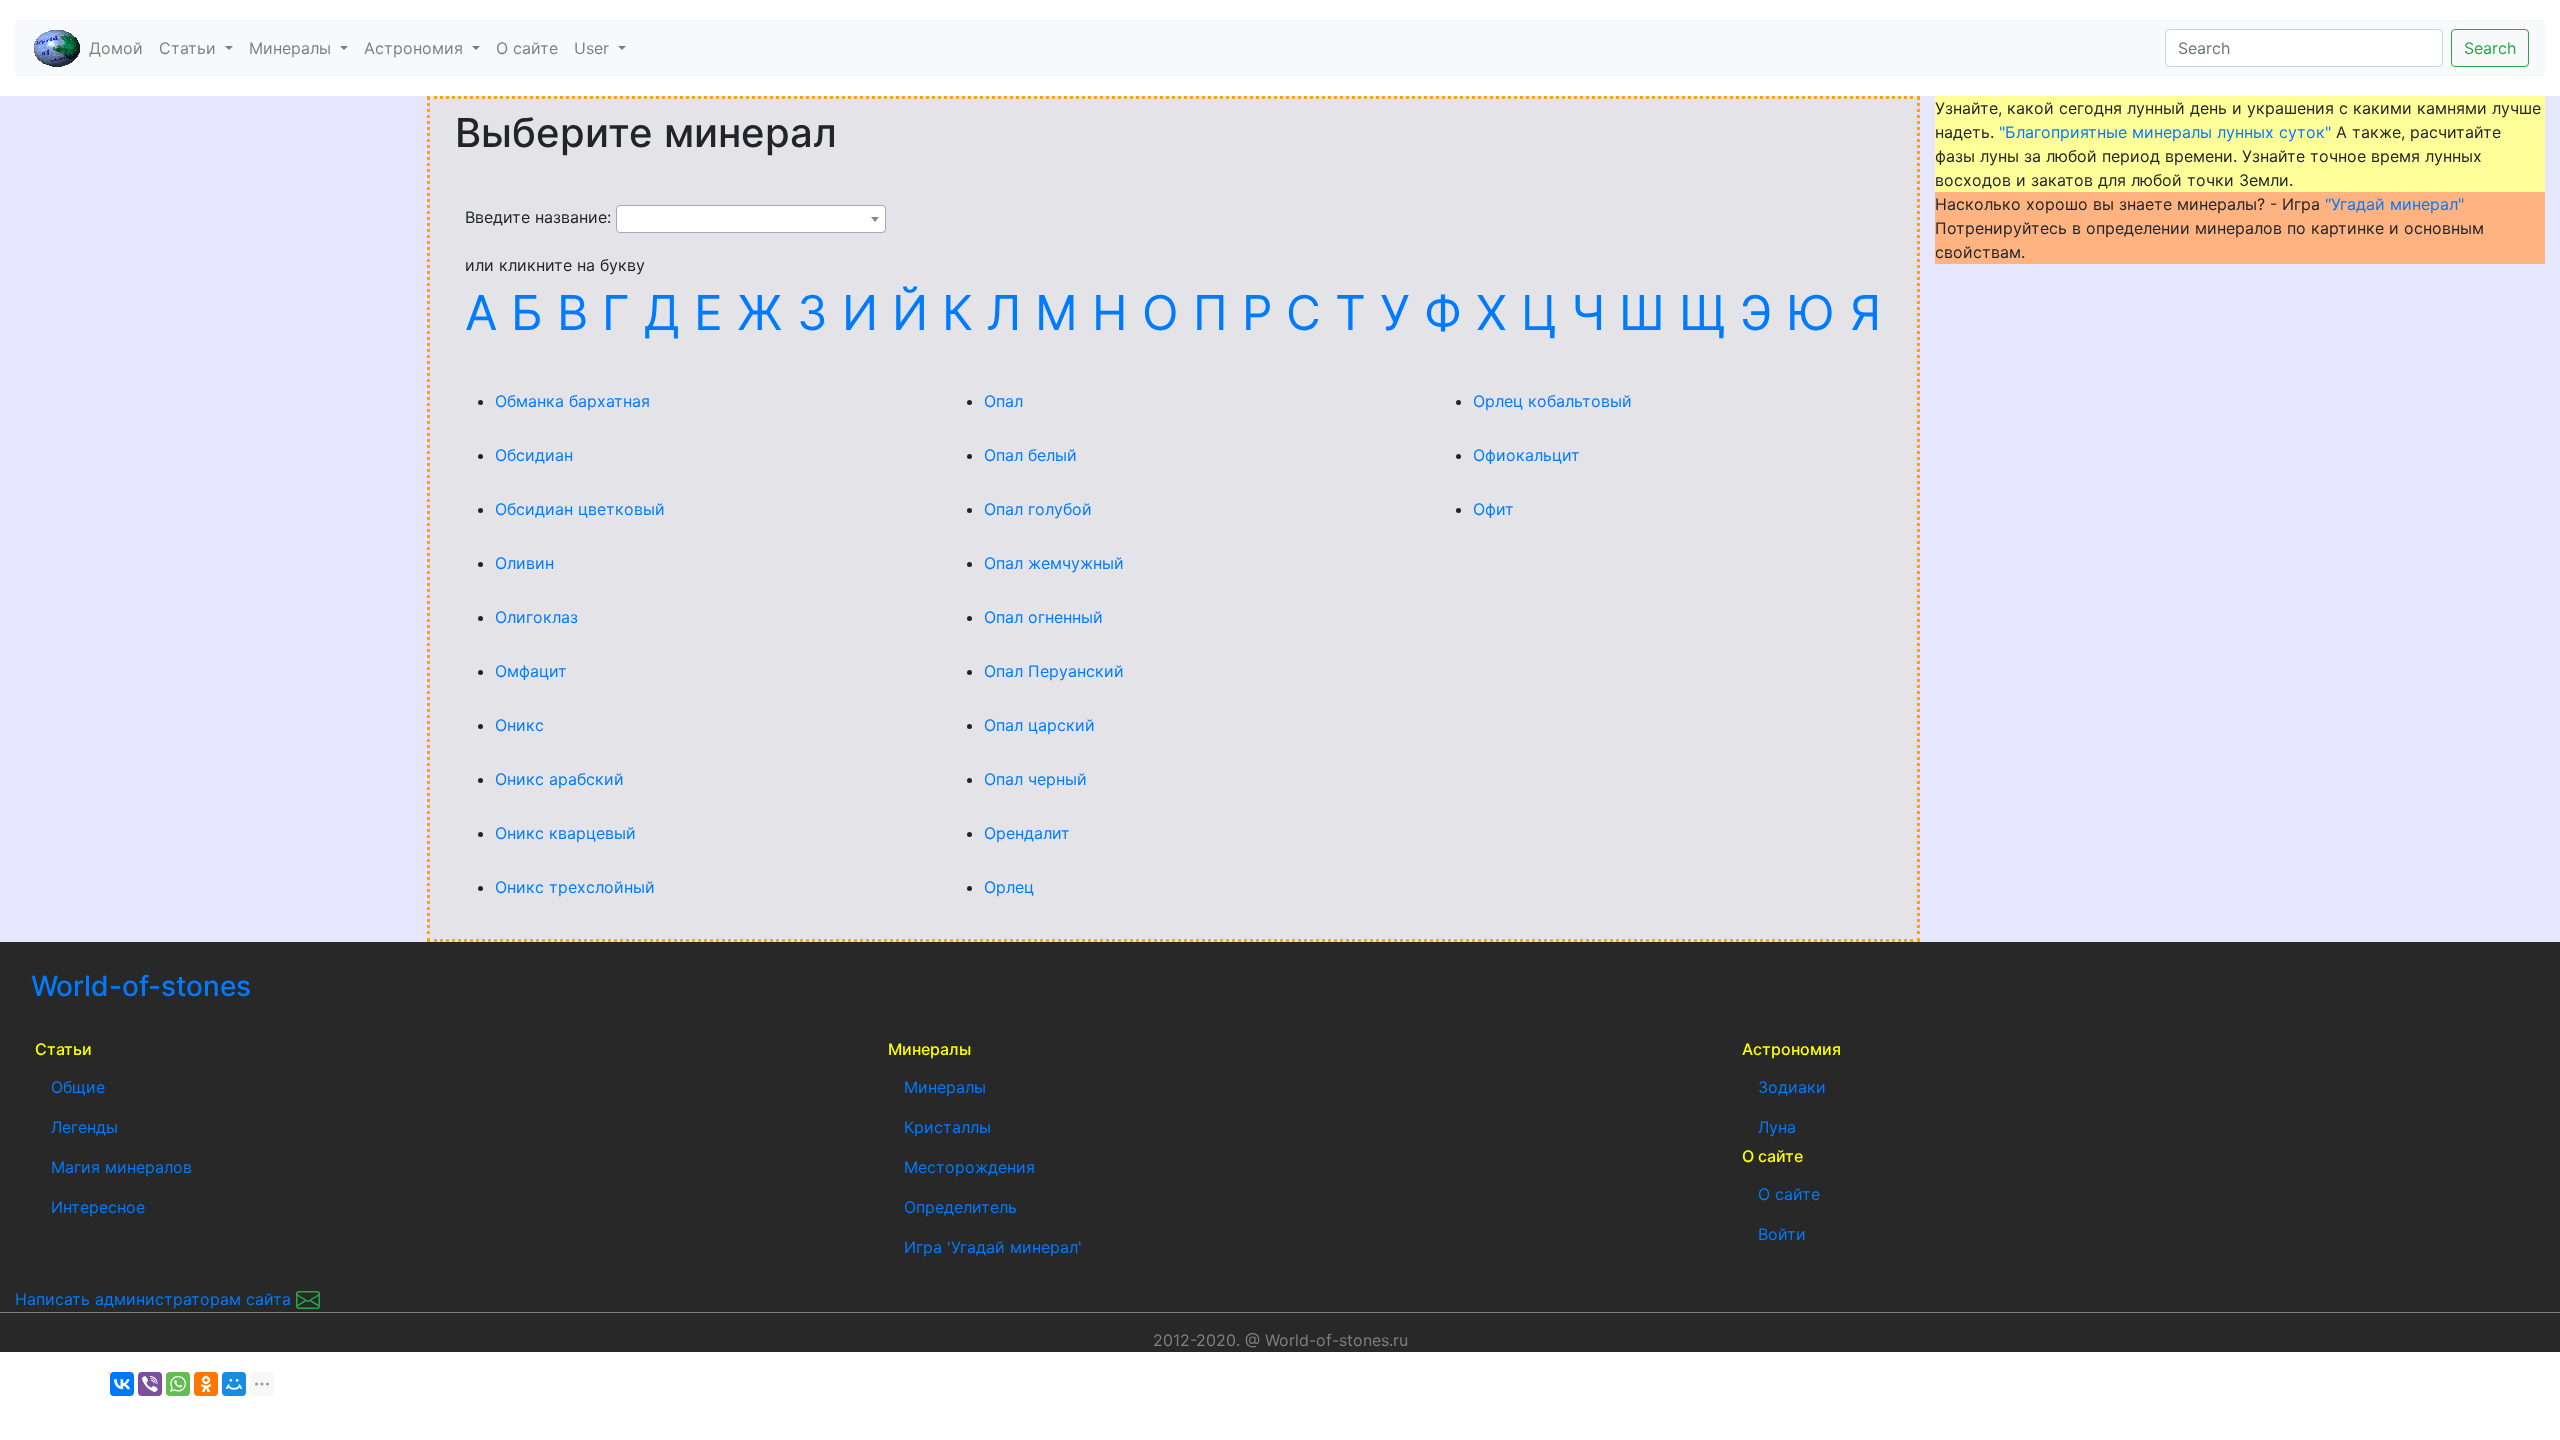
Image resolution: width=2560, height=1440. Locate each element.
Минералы (945, 1087)
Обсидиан (534, 455)
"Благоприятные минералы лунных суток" (2165, 132)
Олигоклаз (536, 617)
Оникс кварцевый (565, 833)
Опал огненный (1043, 617)
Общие (78, 1087)
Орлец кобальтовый (1552, 401)
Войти (1782, 1234)
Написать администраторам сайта (155, 1299)
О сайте (527, 48)
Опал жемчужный (1054, 563)
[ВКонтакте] (122, 1384)
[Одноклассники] (206, 1384)
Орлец (1009, 887)
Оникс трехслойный (575, 887)
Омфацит (531, 671)
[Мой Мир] (234, 1384)
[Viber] (150, 1384)
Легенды (84, 1127)
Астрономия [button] (416, 48)
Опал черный (1035, 779)
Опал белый (1030, 455)
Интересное (98, 1207)
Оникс (519, 725)
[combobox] (751, 219)
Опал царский (1039, 725)
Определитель (960, 1207)
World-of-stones (200, 986)
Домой (120, 48)
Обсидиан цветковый (580, 509)
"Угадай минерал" (2394, 204)
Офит (1493, 509)
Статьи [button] (190, 48)
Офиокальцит (1526, 455)
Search (2490, 48)
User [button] (594, 48)
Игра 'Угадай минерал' (993, 1247)
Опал (1003, 401)
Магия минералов (121, 1167)
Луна (1777, 1127)
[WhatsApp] (178, 1384)
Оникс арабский (559, 779)
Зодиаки (1792, 1087)
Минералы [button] (292, 48)
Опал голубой (1038, 509)
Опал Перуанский (1054, 671)
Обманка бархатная (572, 401)
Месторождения (969, 1167)
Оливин (524, 563)
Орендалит (1027, 833)
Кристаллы (947, 1127)
